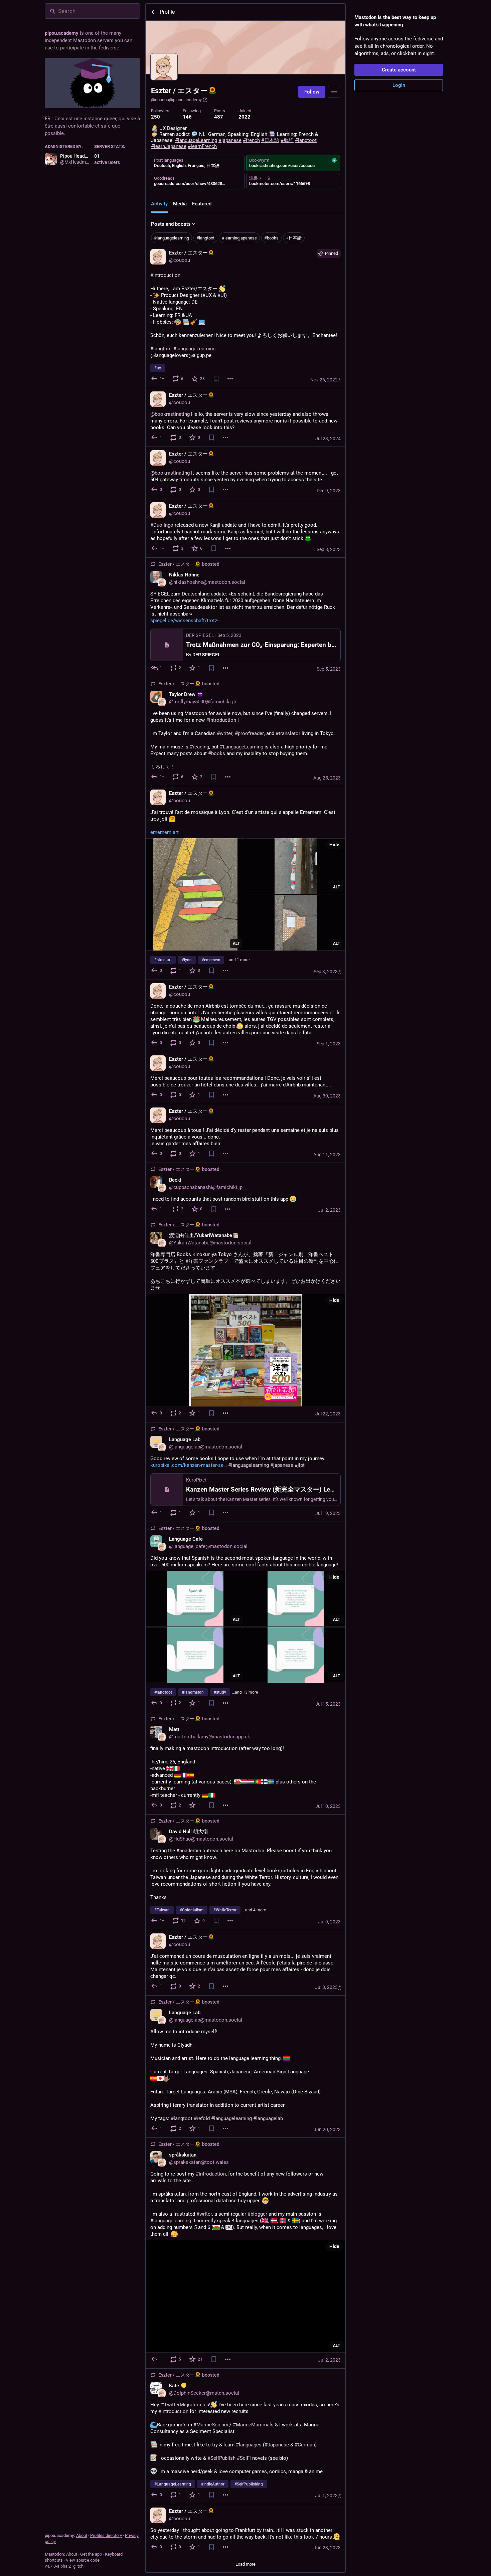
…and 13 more (245, 1692)
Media (180, 204)
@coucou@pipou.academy (176, 100)
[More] (230, 379)
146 (187, 117)
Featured (202, 204)
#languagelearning (172, 238)
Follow (312, 92)
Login (399, 85)
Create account (399, 70)
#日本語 (294, 238)
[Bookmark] (216, 379)
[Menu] (334, 92)
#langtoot (205, 238)
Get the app (91, 2554)
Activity (159, 204)
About (82, 2535)
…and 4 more (254, 1910)
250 (155, 117)
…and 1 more (238, 960)
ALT (236, 943)
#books (271, 238)
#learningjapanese (239, 238)
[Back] (153, 12)
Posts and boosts (171, 224)
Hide (334, 845)
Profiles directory (106, 2535)
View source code (83, 2560)
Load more (246, 2564)
